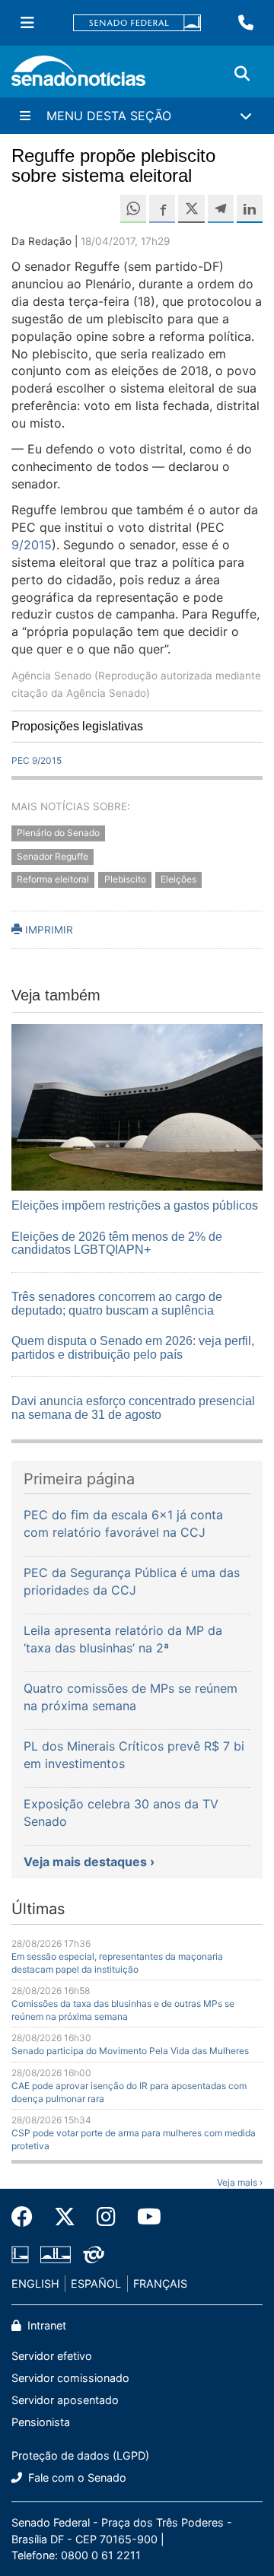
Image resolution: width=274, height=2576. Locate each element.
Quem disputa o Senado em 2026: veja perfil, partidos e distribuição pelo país (133, 1348)
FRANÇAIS (160, 2283)
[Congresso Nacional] (56, 2253)
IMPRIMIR (48, 930)
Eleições (178, 880)
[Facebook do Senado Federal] (27, 2217)
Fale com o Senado (76, 2477)
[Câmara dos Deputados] (20, 2253)
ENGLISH (35, 2283)
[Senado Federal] (137, 23)
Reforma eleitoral (53, 880)
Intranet (45, 2325)
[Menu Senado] (27, 23)
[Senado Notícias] (78, 76)
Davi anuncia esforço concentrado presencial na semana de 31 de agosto (133, 1408)
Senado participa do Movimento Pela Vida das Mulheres (130, 2051)
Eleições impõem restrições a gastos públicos (135, 1205)
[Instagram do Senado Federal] (106, 2217)
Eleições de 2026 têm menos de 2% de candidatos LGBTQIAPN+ (117, 1243)
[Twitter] (65, 2217)
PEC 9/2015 (37, 760)
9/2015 (32, 545)
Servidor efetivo (52, 2356)
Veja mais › (240, 2182)
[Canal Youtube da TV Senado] (144, 2217)
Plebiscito (125, 880)
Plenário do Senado (58, 833)
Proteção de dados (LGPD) (80, 2455)
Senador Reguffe (53, 856)
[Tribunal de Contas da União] (94, 2253)
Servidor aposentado (65, 2400)
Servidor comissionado (70, 2378)
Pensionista (41, 2422)
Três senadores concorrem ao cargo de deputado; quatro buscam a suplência (117, 1304)
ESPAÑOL (96, 2283)
